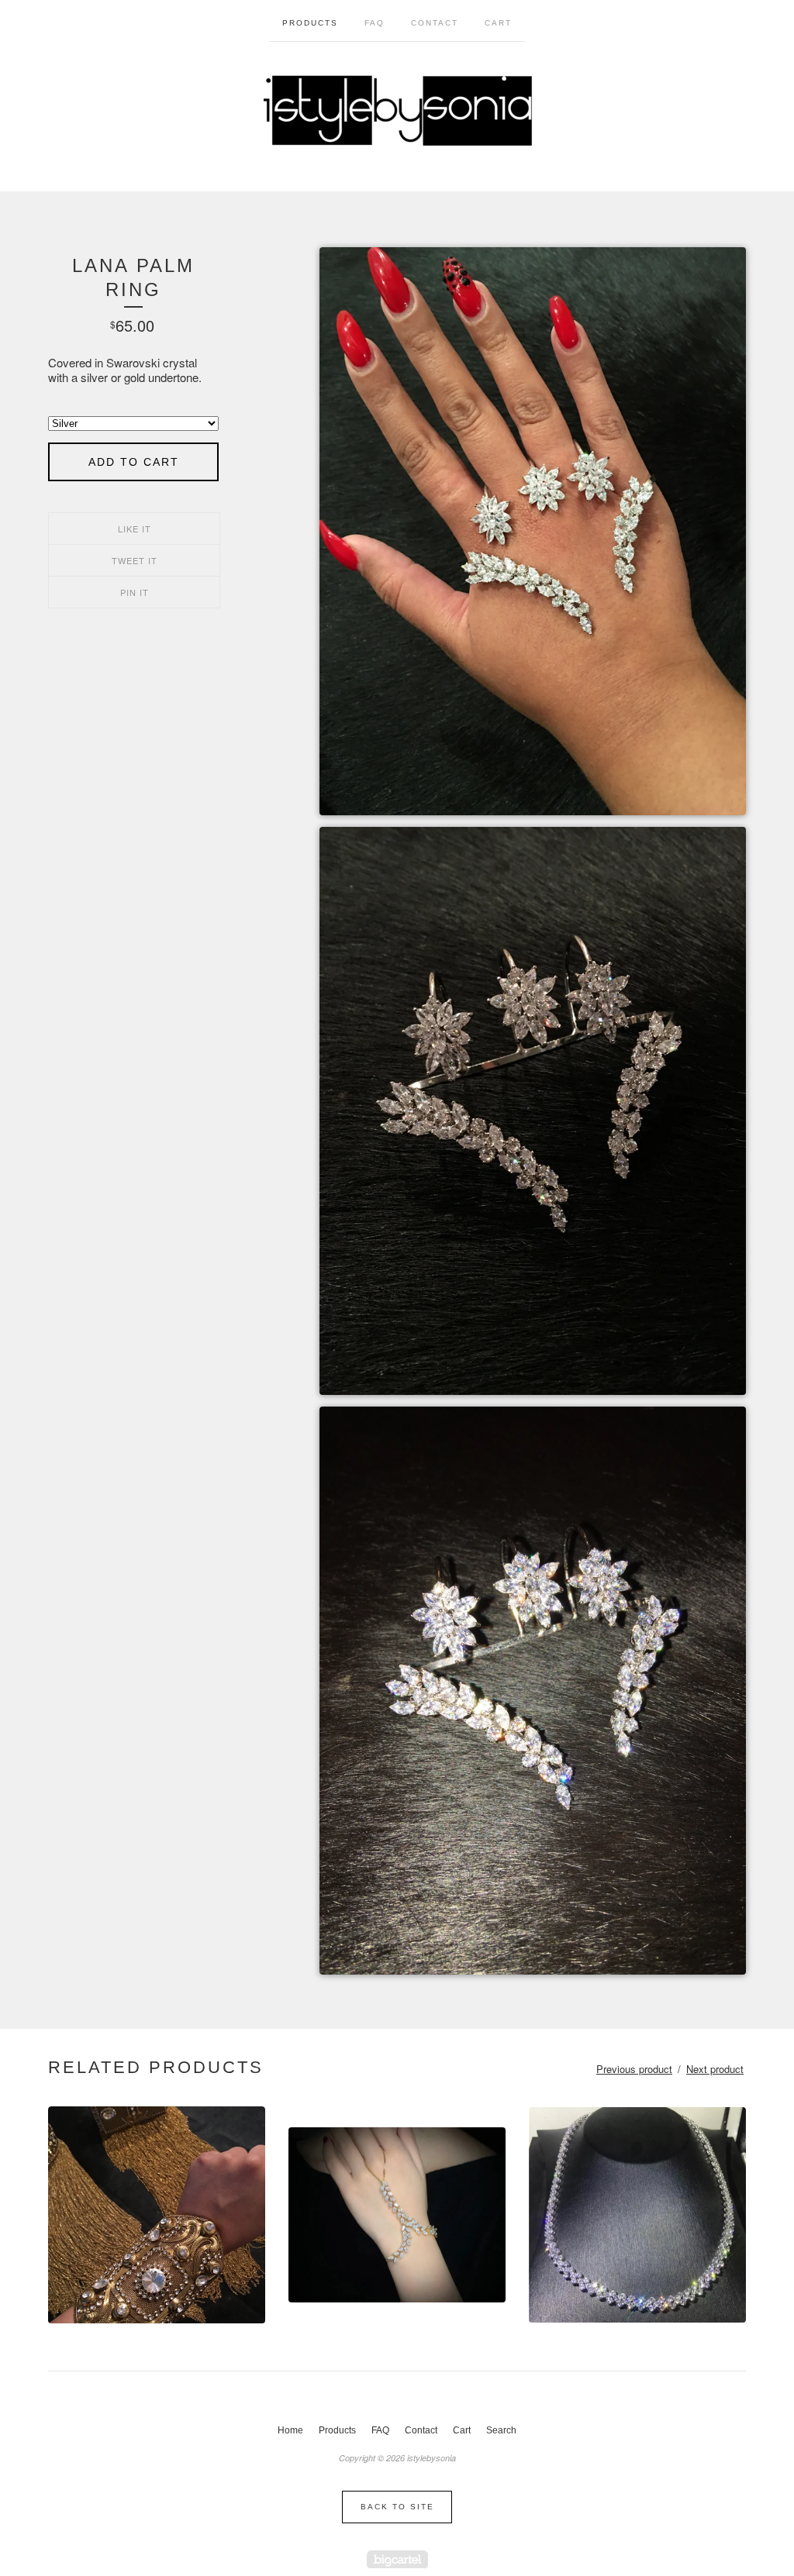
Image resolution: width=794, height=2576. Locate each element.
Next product (715, 2069)
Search (501, 2430)
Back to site (397, 2507)
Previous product (634, 2069)
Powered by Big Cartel (397, 2559)
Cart (498, 23)
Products (310, 23)
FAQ (375, 23)
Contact (435, 23)
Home (290, 2430)
